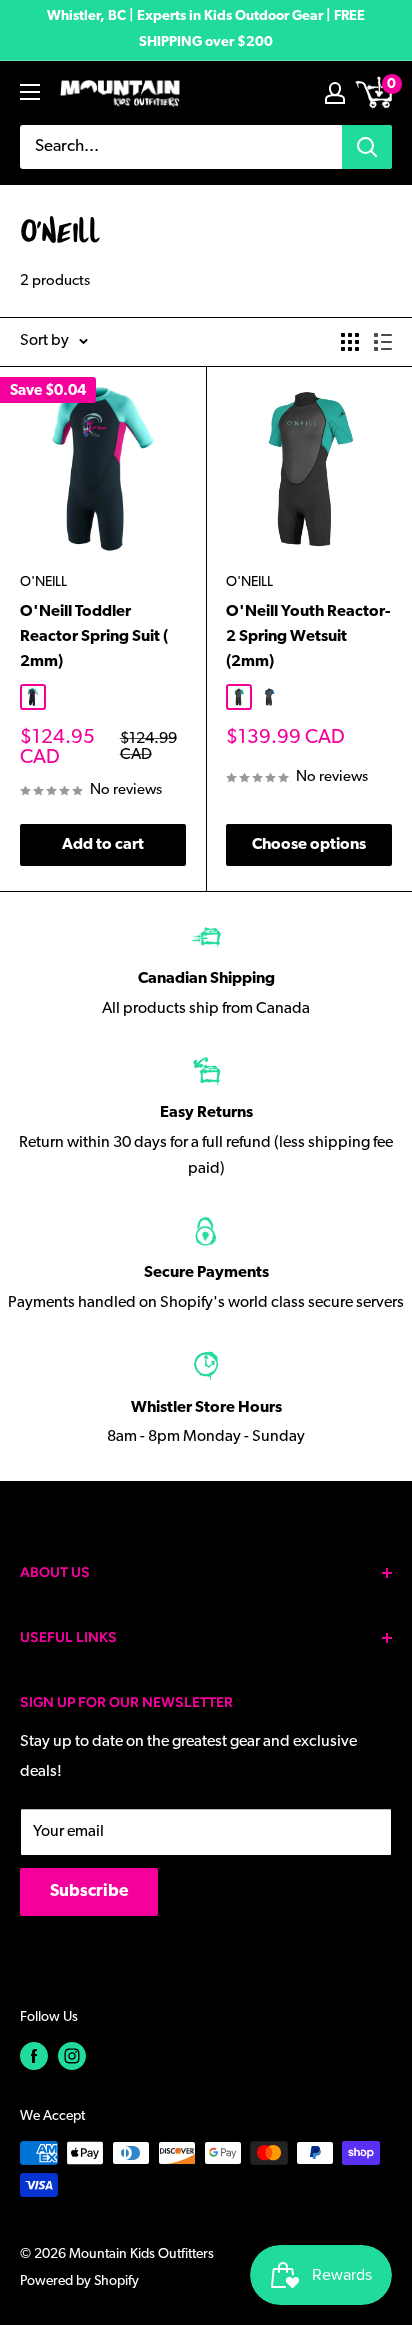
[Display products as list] (383, 342)
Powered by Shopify (79, 2281)
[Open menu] (30, 92)
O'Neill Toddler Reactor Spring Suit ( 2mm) (94, 637)
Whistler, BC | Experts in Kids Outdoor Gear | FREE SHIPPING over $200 (206, 29)
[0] (375, 93)
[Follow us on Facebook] (34, 2056)
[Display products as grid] (350, 342)
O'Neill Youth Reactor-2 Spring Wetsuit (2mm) (308, 637)
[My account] (335, 93)
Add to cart (103, 845)
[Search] (367, 147)
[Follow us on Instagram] (72, 2056)
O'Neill (43, 582)
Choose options (309, 845)
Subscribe (89, 1891)
